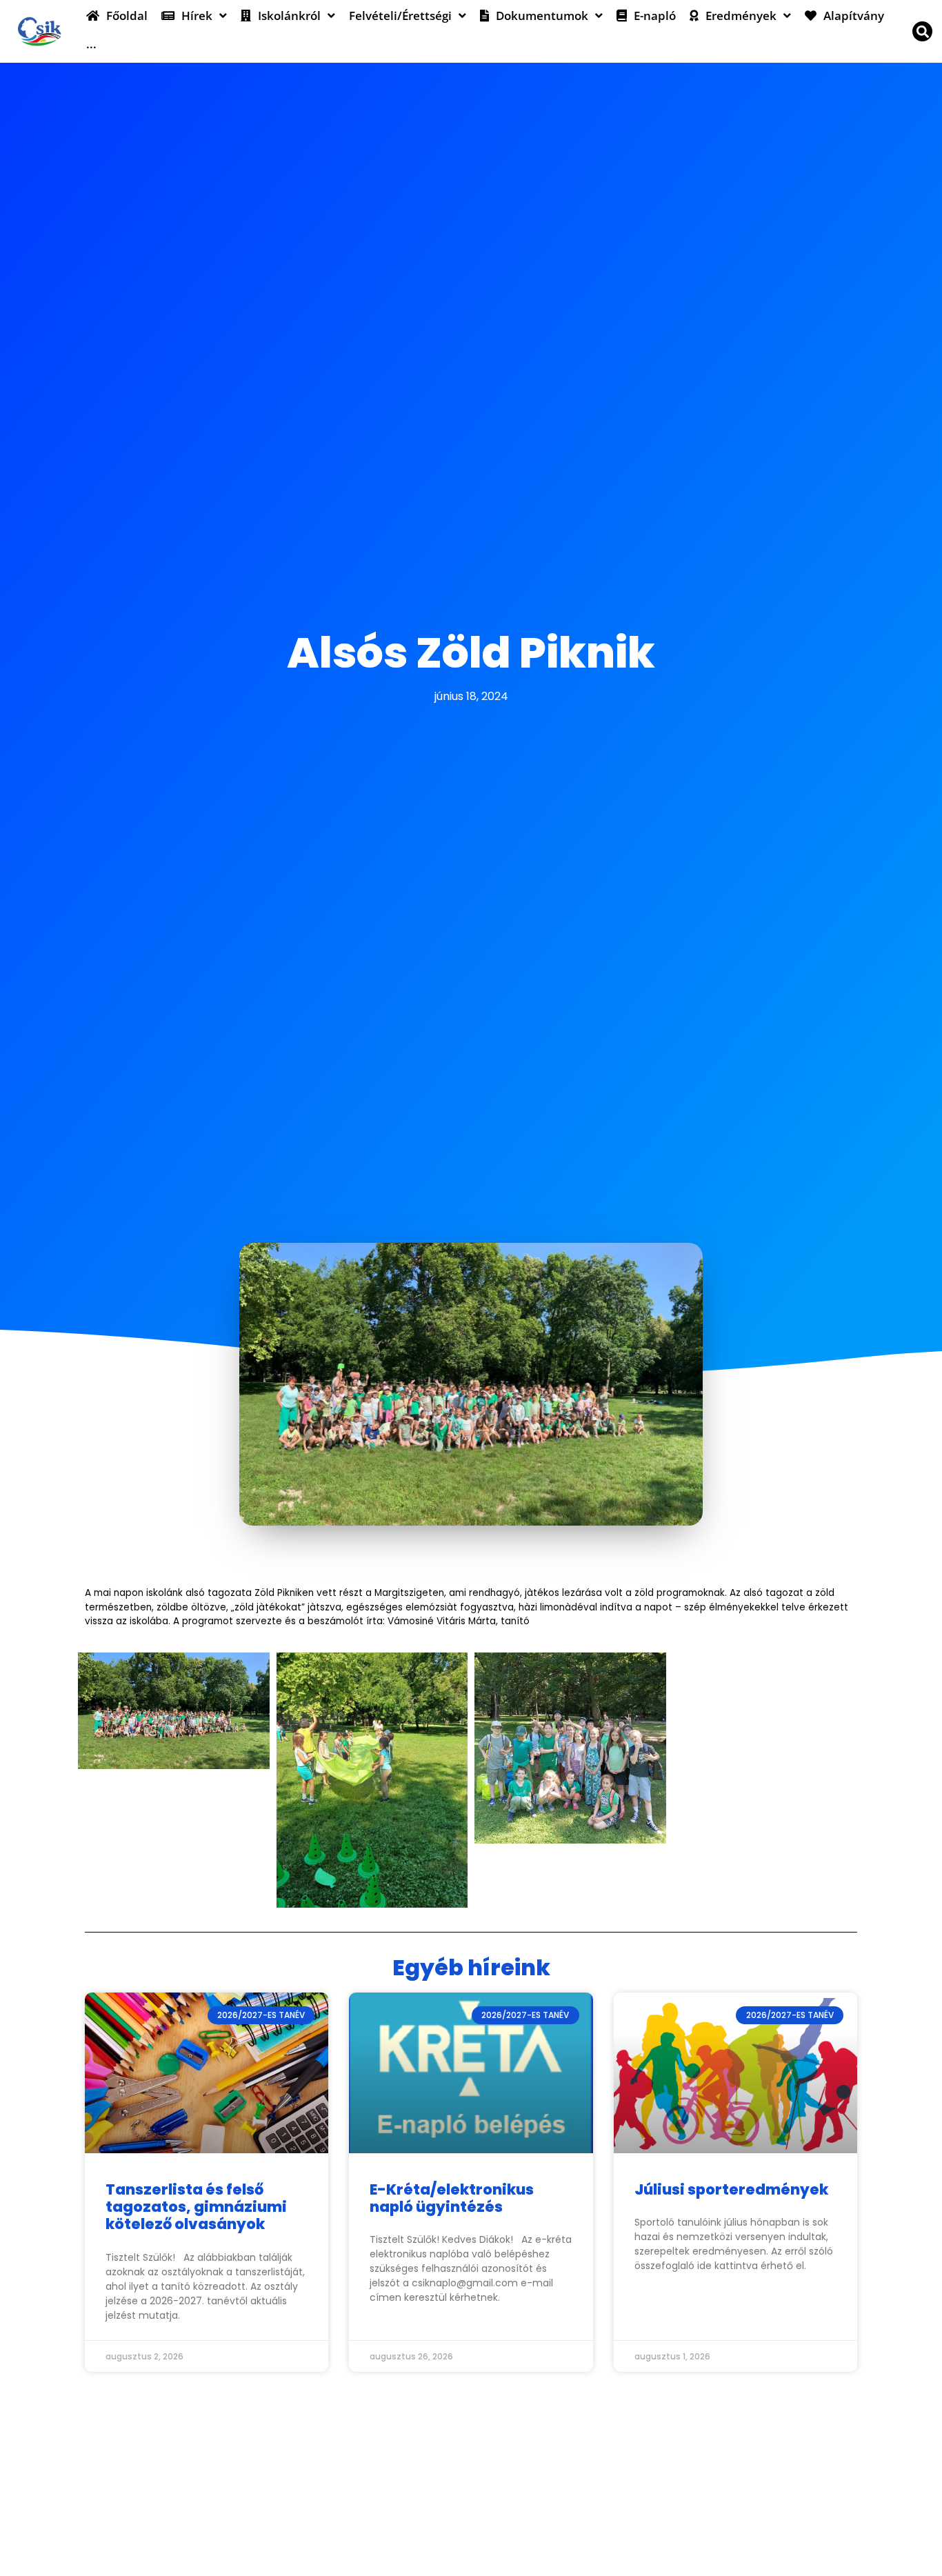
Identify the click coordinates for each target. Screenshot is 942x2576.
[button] (922, 31)
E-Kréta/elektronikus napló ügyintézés (452, 2198)
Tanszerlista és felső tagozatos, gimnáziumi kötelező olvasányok (196, 2207)
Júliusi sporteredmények (731, 2189)
